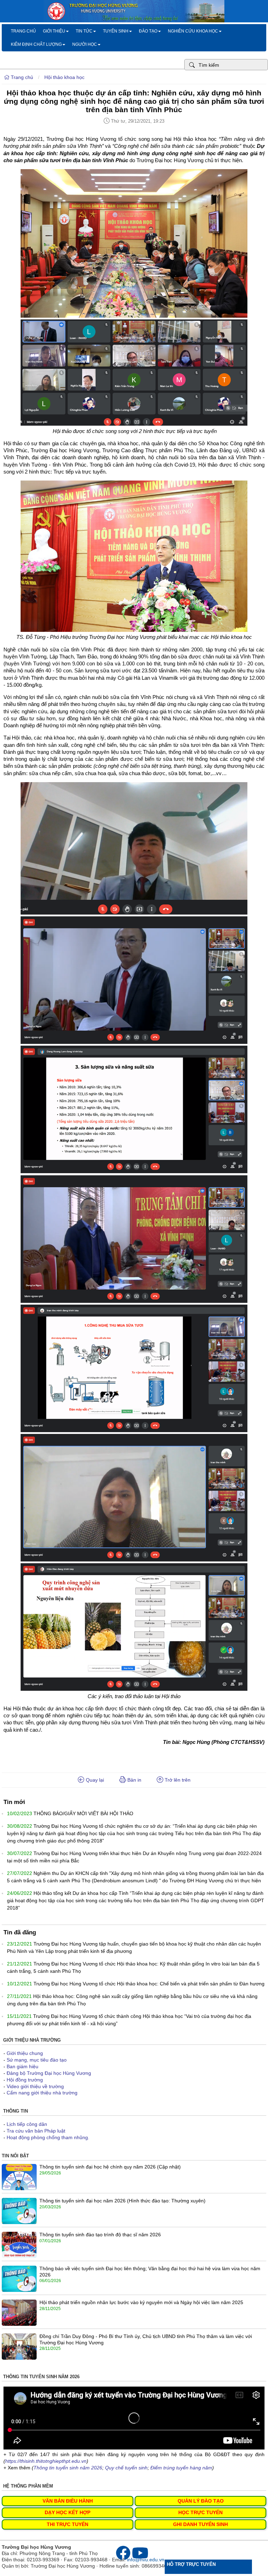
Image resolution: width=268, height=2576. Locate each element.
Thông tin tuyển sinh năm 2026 (68, 2468)
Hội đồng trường (25, 2080)
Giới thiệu (54, 31)
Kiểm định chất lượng (36, 44)
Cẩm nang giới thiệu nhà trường (42, 2093)
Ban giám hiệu (23, 2066)
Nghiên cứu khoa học (193, 31)
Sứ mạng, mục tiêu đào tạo (37, 2060)
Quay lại (94, 1780)
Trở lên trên (177, 1780)
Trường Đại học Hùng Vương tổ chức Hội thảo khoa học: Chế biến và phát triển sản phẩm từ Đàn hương (149, 1984)
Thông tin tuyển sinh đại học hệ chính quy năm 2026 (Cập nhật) (110, 2167)
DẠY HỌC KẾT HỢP (68, 2512)
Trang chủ (23, 31)
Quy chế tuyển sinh (126, 2468)
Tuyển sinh (116, 31)
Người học (85, 44)
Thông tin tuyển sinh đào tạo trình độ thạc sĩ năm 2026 (100, 2235)
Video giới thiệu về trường (35, 2086)
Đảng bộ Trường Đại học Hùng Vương (49, 2073)
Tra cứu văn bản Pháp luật (36, 2131)
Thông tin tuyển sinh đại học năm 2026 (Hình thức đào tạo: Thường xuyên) (122, 2201)
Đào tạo (148, 31)
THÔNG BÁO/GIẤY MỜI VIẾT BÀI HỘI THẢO (83, 1813)
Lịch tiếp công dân (27, 2124)
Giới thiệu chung (25, 2053)
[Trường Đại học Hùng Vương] (134, 21)
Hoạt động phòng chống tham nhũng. (48, 2137)
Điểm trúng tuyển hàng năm (181, 2468)
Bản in (134, 1780)
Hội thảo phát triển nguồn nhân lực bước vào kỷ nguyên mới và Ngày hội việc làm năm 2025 (141, 2302)
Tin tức (84, 31)
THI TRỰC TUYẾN (68, 2524)
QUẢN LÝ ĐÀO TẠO (201, 2501)
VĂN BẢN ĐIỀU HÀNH (68, 2501)
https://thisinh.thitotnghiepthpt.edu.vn (46, 2461)
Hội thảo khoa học (64, 77)
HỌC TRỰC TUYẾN (200, 2512)
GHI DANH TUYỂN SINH (200, 2524)
